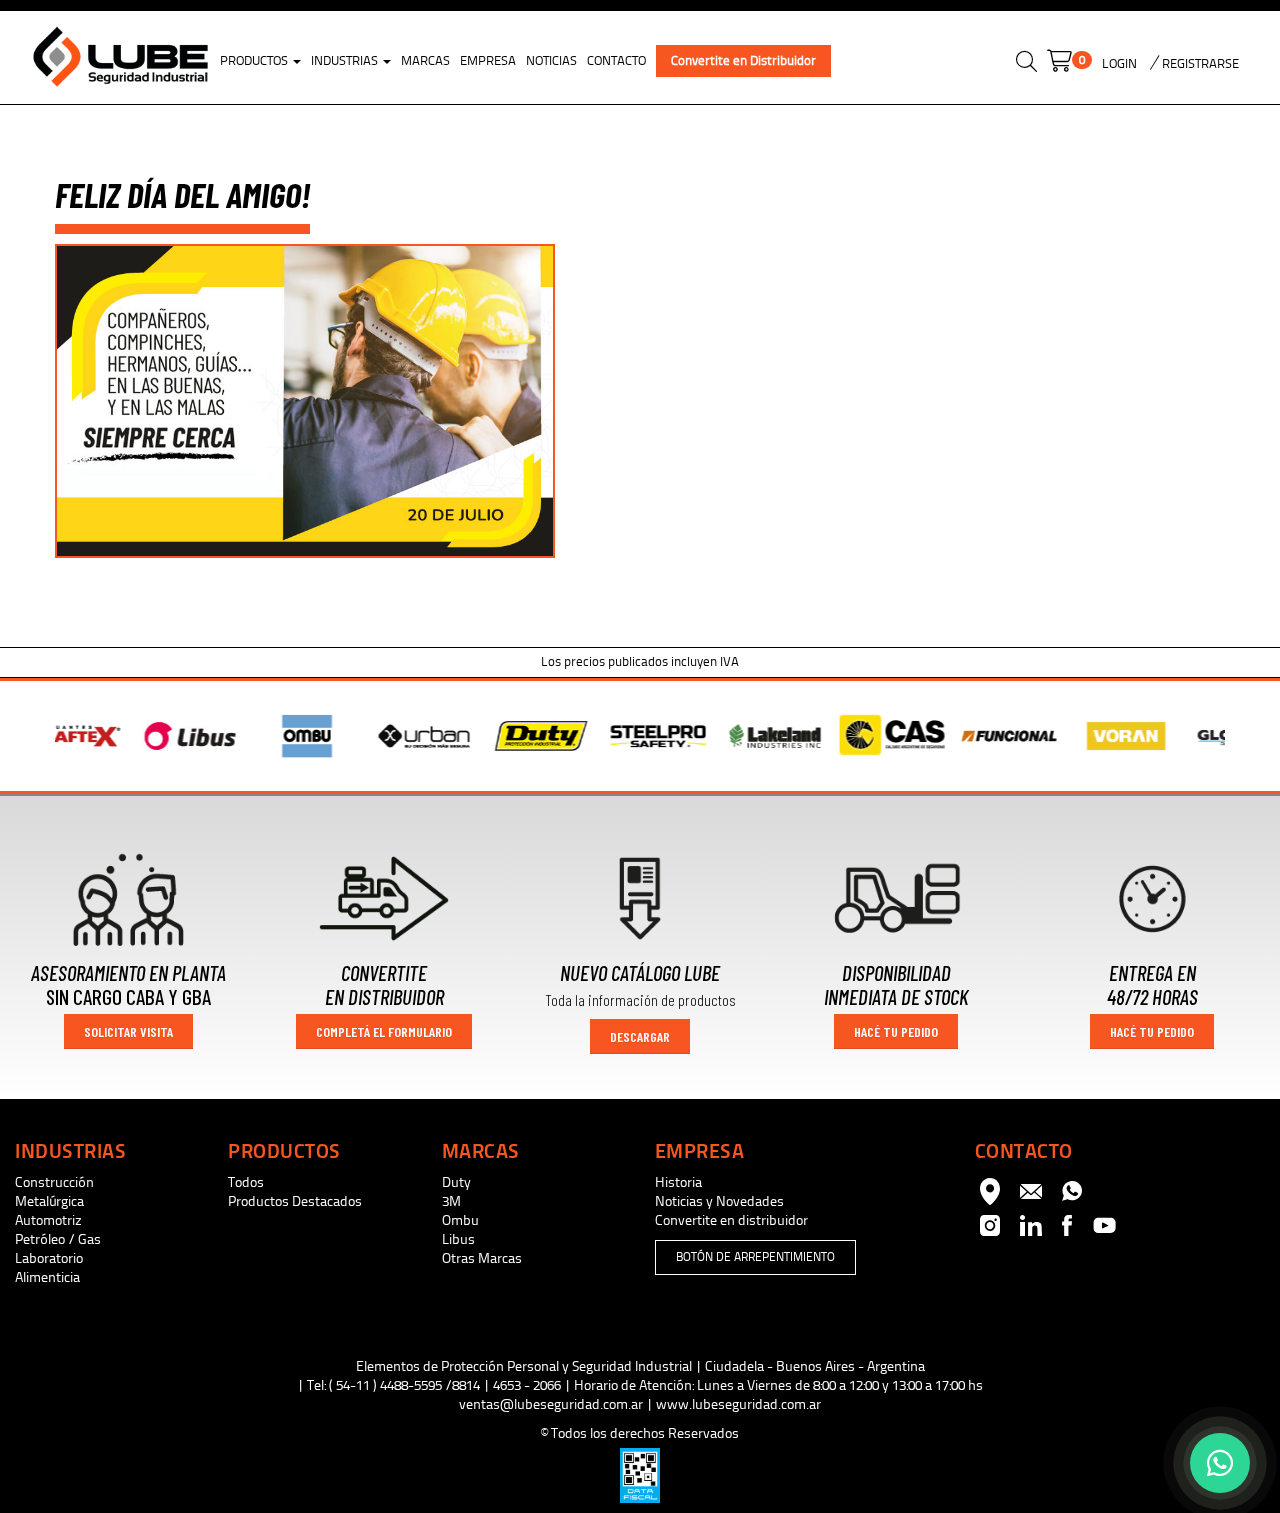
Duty (456, 1182)
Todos (246, 1182)
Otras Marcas (482, 1258)
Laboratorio (49, 1258)
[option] (129, 736)
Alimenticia (47, 1277)
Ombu (460, 1220)
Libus (458, 1239)
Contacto (616, 61)
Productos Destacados (295, 1201)
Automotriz (48, 1220)
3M (451, 1201)
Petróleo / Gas (58, 1239)
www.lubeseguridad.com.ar (738, 1404)
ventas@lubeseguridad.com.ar (551, 1404)
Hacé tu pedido (896, 1031)
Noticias (551, 61)
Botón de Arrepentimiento (755, 1257)
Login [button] (1119, 64)
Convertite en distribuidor (731, 1220)
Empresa (488, 61)
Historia (678, 1182)
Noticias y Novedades (719, 1201)
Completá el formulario (384, 1031)
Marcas (425, 61)
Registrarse (1199, 64)
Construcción (54, 1182)
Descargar (640, 1036)
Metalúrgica (49, 1201)
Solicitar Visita (128, 1031)
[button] (1026, 64)
